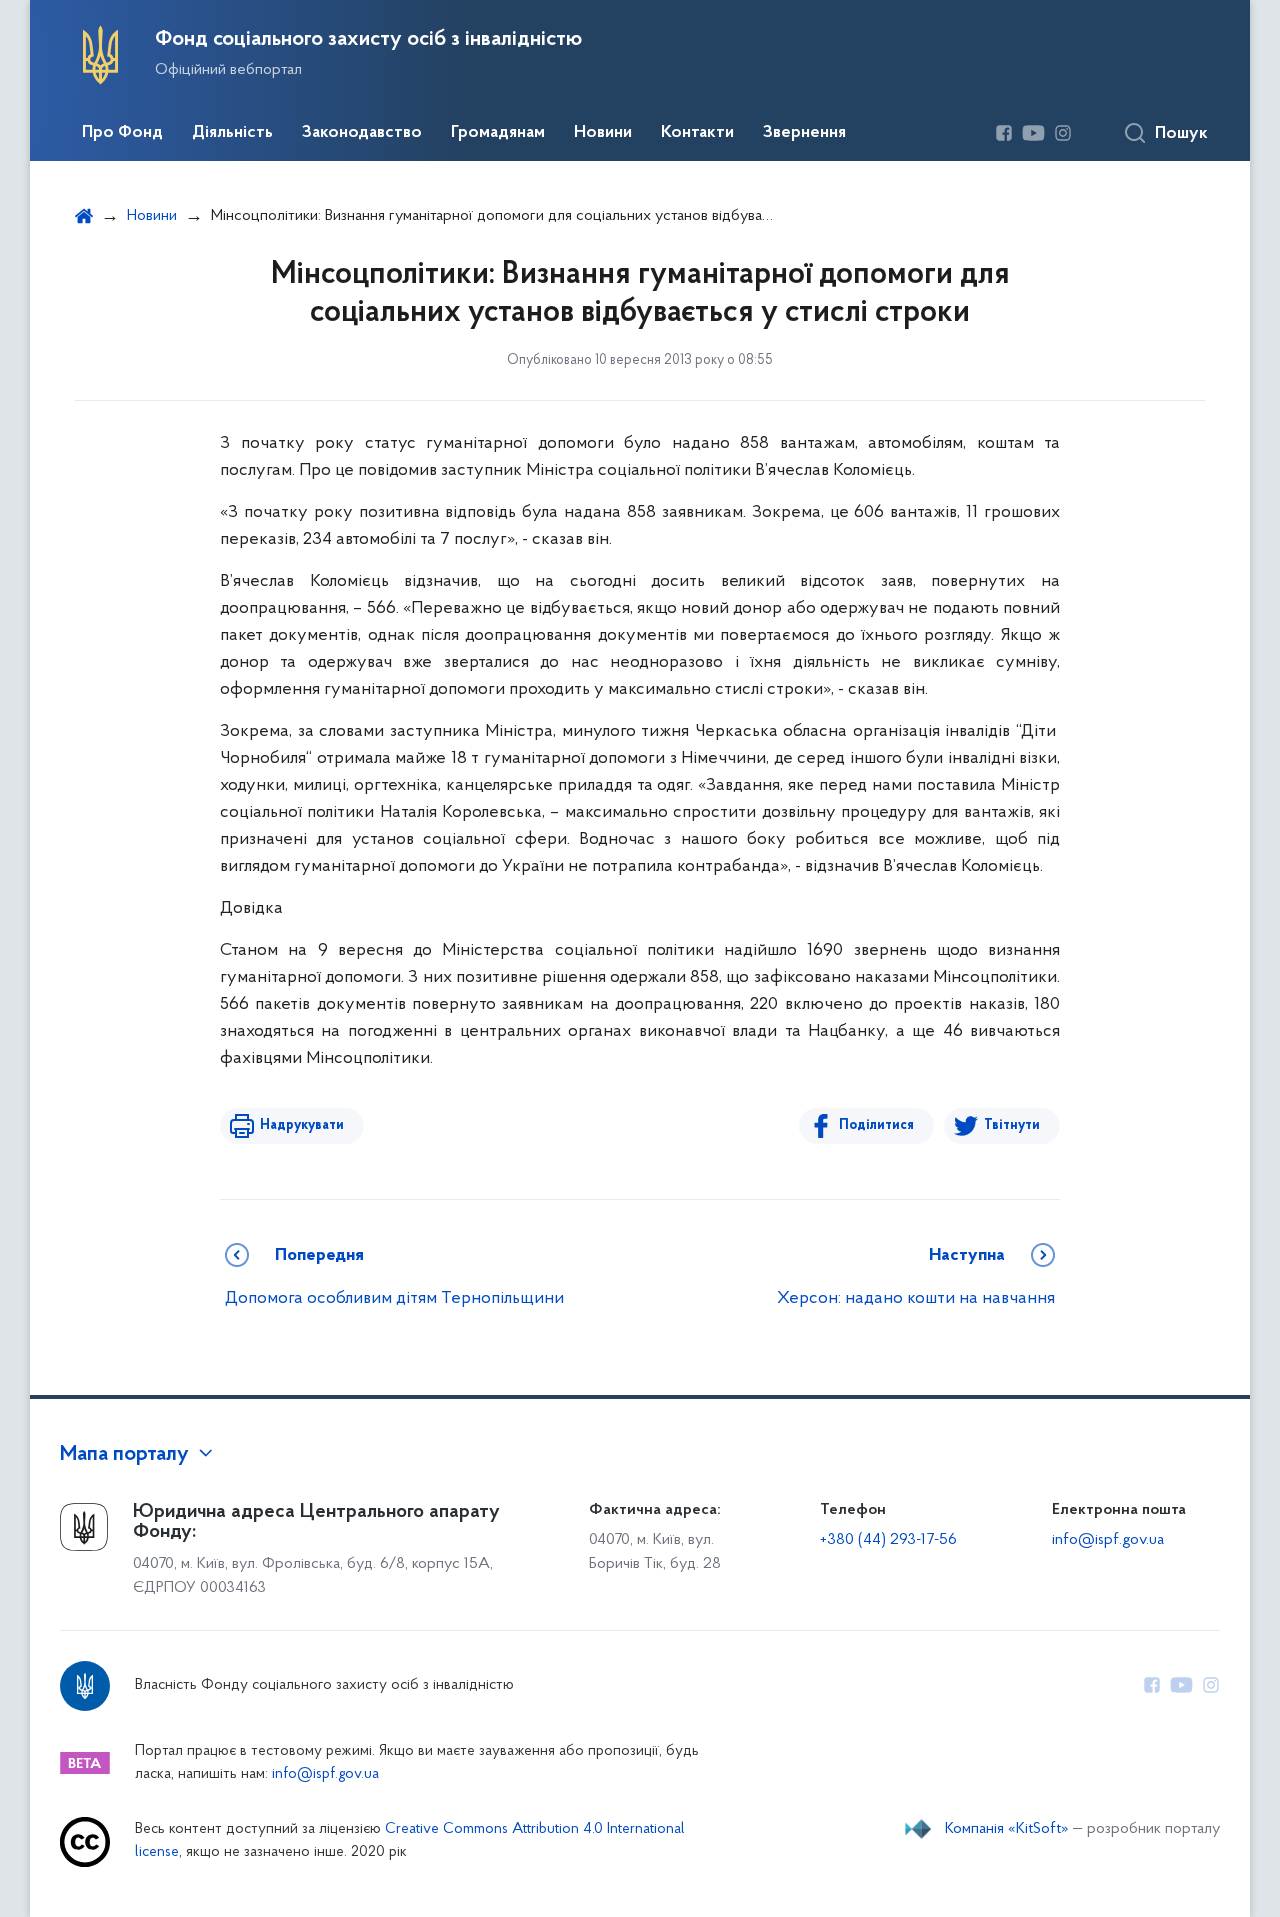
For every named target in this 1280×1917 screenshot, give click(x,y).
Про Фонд (122, 133)
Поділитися (876, 1125)
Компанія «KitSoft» (1007, 1829)
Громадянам (498, 133)
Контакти (697, 133)
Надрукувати (302, 1125)
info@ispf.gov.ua (1108, 1540)
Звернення (804, 133)
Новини (603, 133)
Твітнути (1012, 1125)
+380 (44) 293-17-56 (888, 1540)
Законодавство (362, 133)
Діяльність (232, 133)
